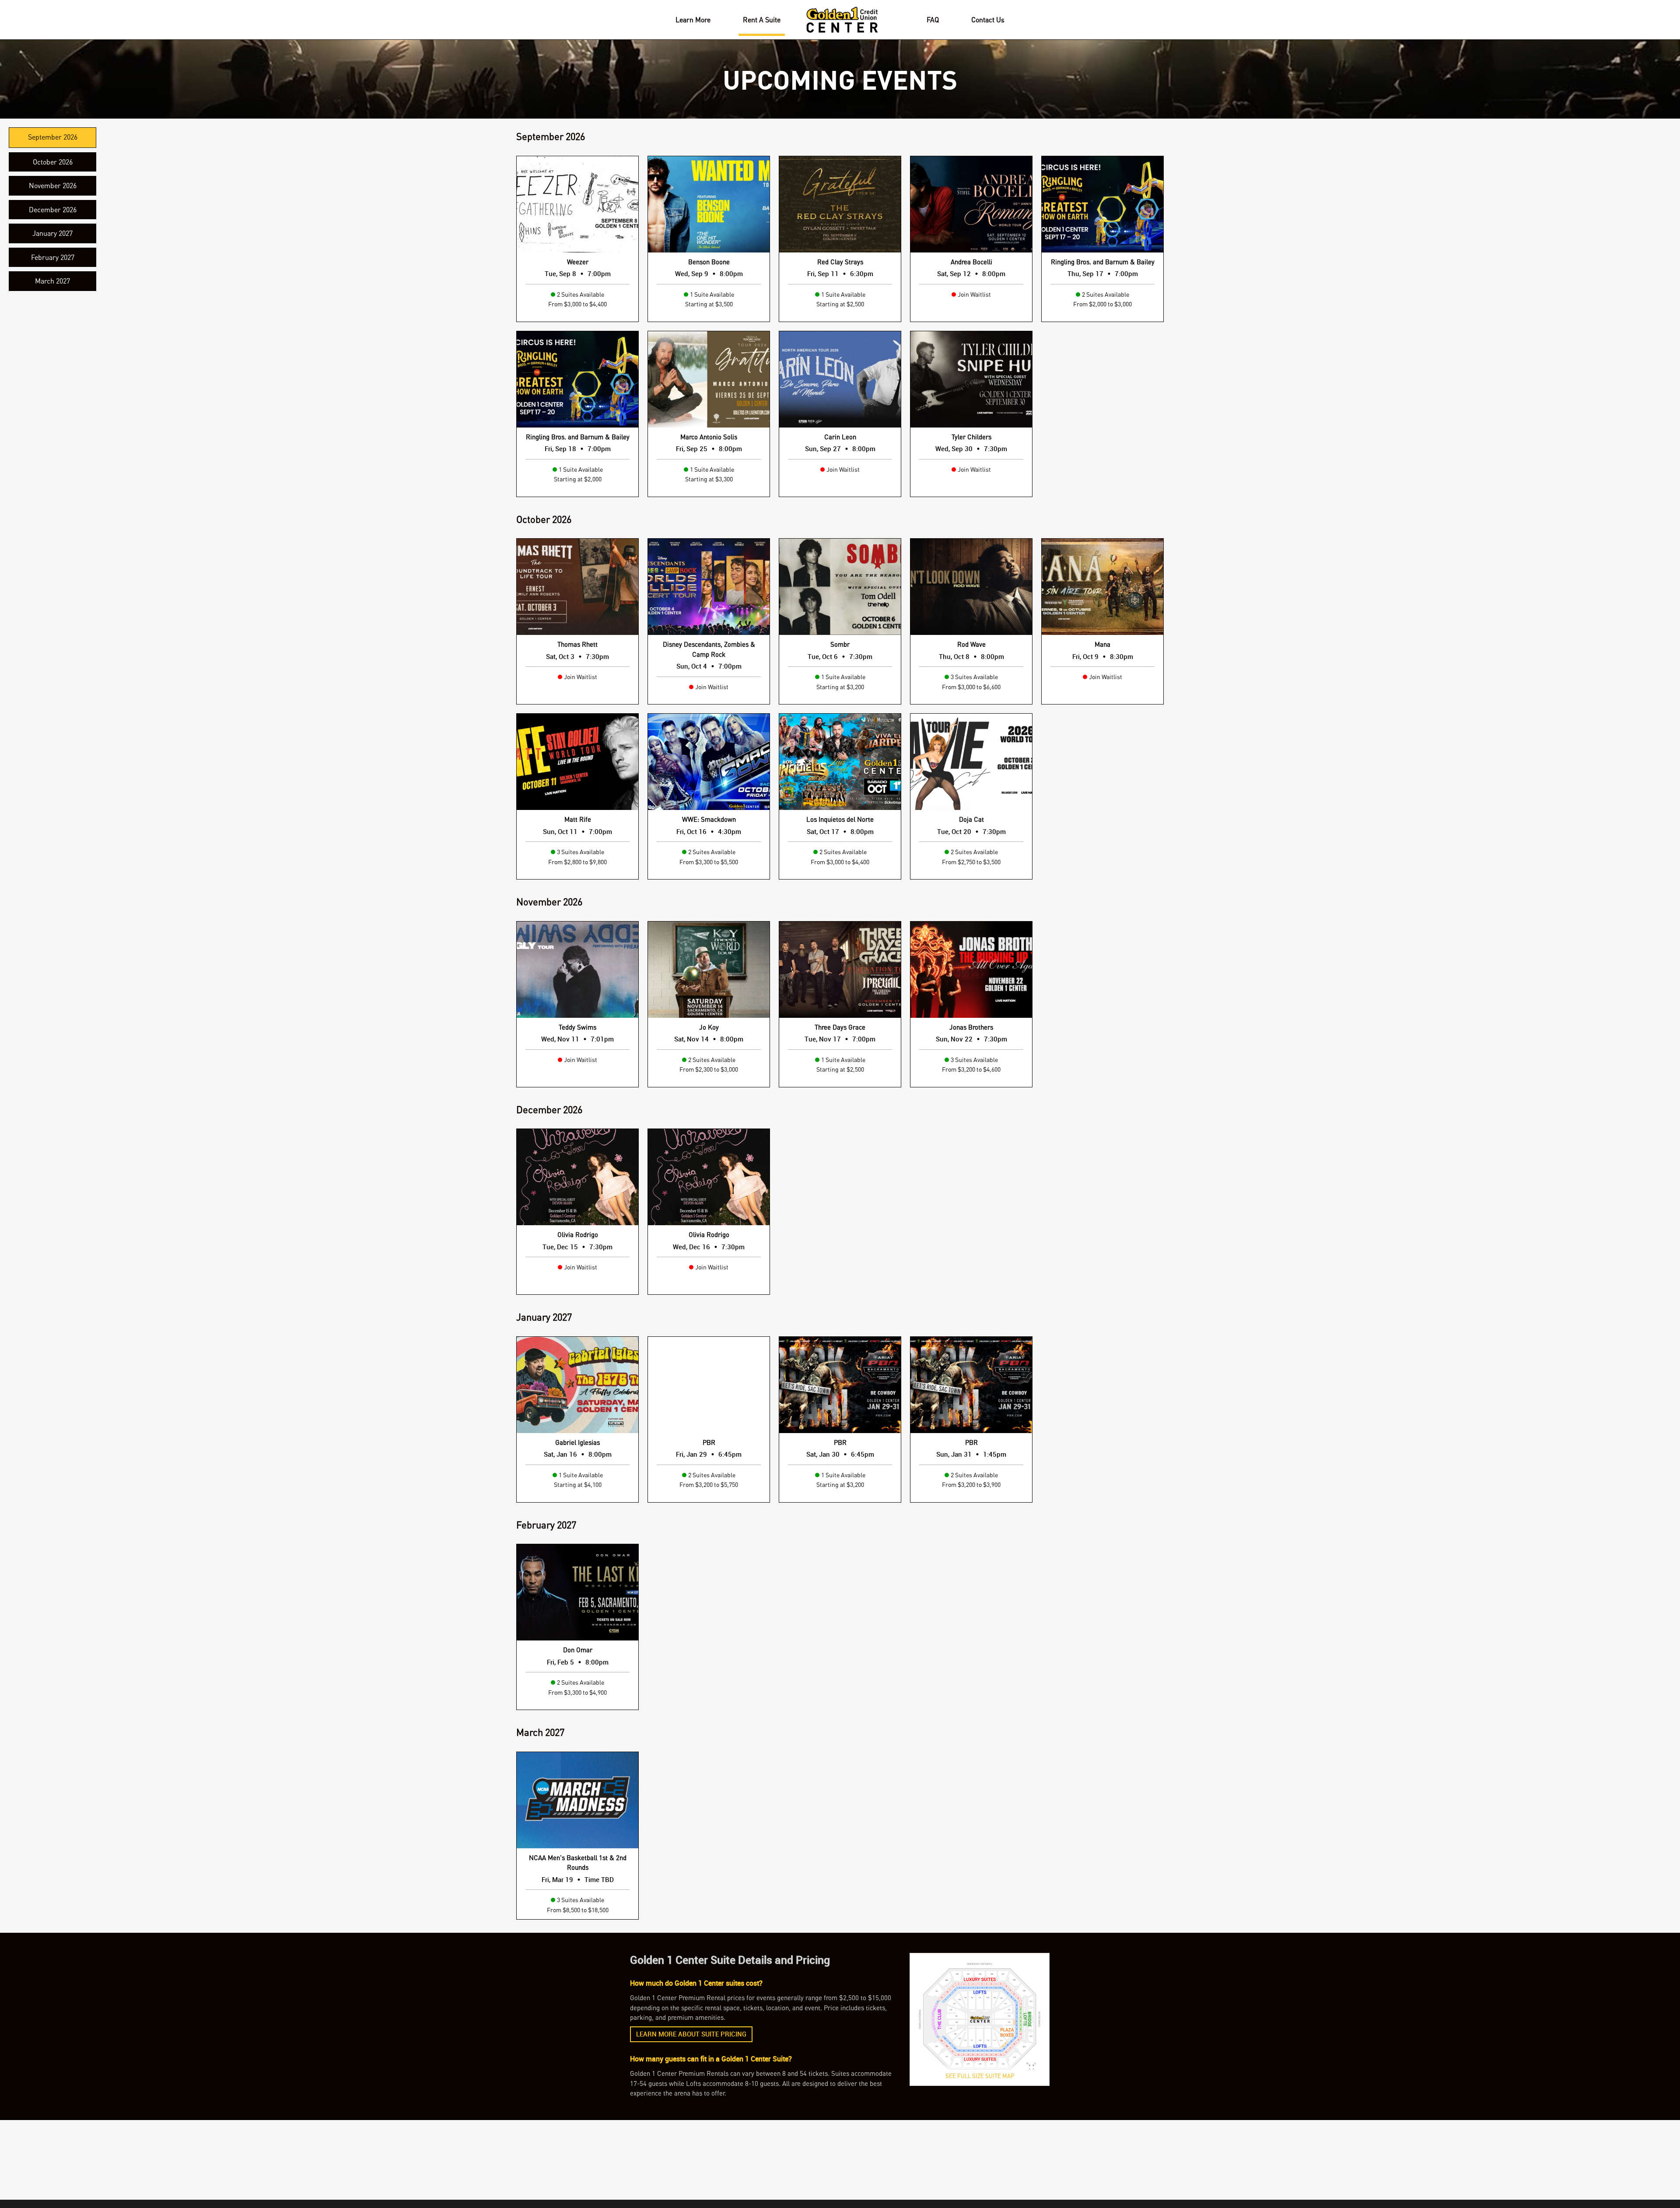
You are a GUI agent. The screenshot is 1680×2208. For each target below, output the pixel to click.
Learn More (693, 20)
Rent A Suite (762, 20)
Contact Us (988, 20)
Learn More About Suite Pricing (691, 2035)
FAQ (933, 20)
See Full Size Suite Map (980, 2076)
